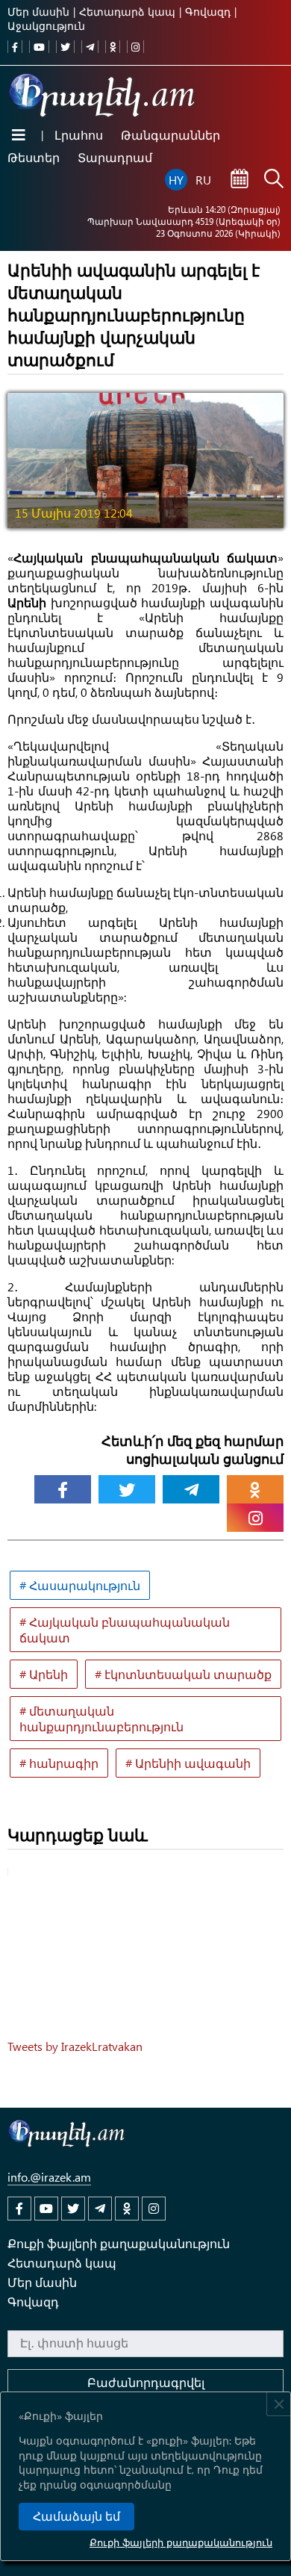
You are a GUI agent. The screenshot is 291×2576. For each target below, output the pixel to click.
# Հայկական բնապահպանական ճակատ (125, 1630)
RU (203, 180)
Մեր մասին (38, 12)
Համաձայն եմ (76, 2517)
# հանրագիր (59, 1763)
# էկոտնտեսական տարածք (183, 1674)
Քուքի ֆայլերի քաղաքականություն (181, 2542)
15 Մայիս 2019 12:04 (74, 513)
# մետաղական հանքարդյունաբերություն (101, 1719)
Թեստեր (34, 157)
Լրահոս (79, 135)
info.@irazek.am (49, 2177)
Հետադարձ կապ (127, 12)
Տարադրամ (115, 157)
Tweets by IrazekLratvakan (75, 2046)
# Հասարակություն (80, 1585)
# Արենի (44, 1674)
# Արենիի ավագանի (188, 1763)
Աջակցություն (46, 26)
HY (176, 180)
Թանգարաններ (170, 135)
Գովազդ (208, 12)
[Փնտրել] (274, 180)
